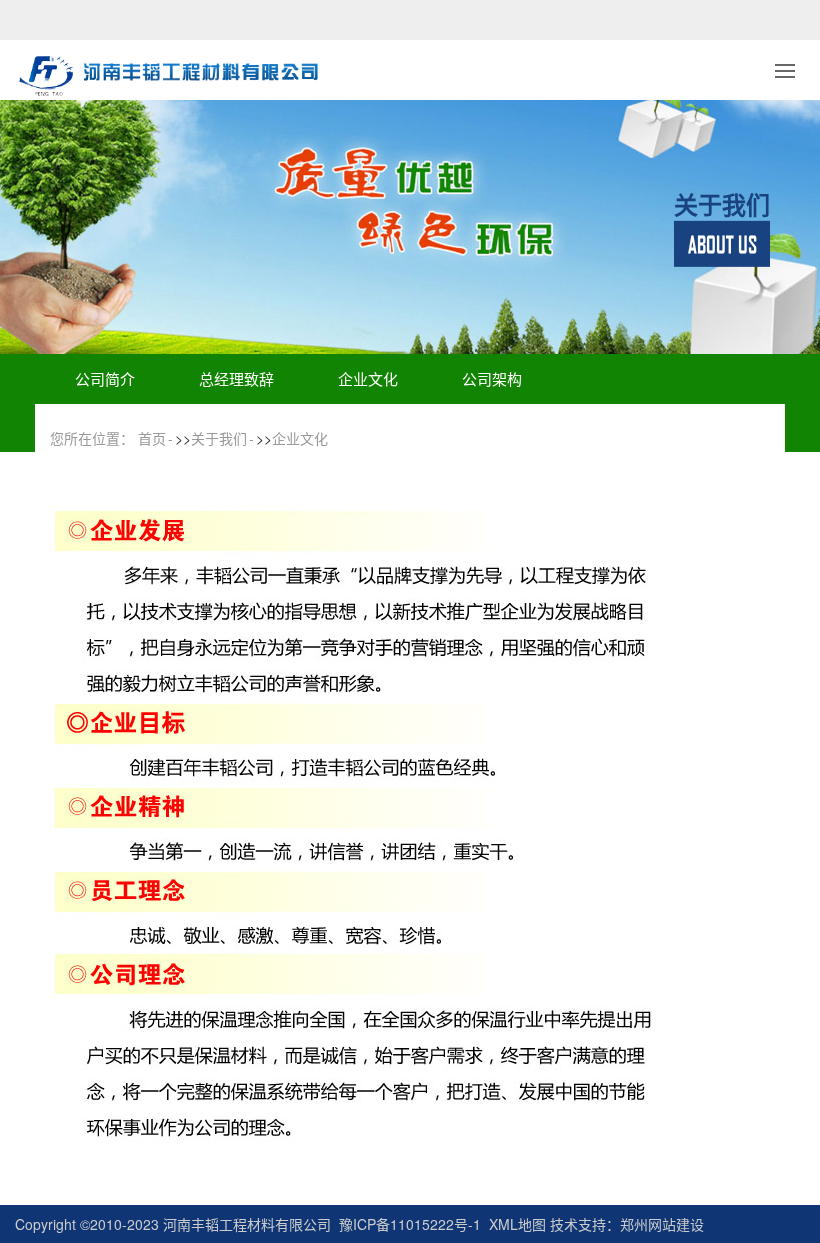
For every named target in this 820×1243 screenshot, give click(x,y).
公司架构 (492, 378)
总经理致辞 (236, 378)
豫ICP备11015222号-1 (410, 1224)
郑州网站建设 (662, 1224)
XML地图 (517, 1224)
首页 (152, 438)
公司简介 (105, 378)
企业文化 (368, 378)
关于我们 (219, 438)
